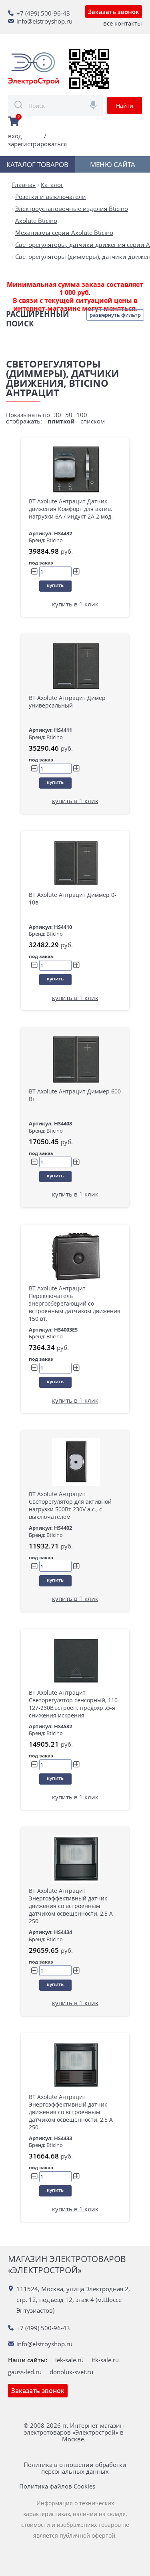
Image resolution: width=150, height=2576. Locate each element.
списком (93, 421)
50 (69, 415)
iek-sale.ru (69, 2360)
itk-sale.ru (105, 2360)
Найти (125, 106)
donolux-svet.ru (71, 2372)
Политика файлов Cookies (57, 2486)
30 (58, 415)
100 (82, 415)
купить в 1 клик (75, 604)
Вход (15, 136)
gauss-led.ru (25, 2372)
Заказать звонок (114, 12)
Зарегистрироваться (37, 144)
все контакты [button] (123, 23)
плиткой (61, 421)
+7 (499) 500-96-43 (43, 13)
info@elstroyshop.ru (44, 21)
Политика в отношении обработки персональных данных (75, 2468)
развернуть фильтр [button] (115, 315)
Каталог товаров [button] (37, 164)
